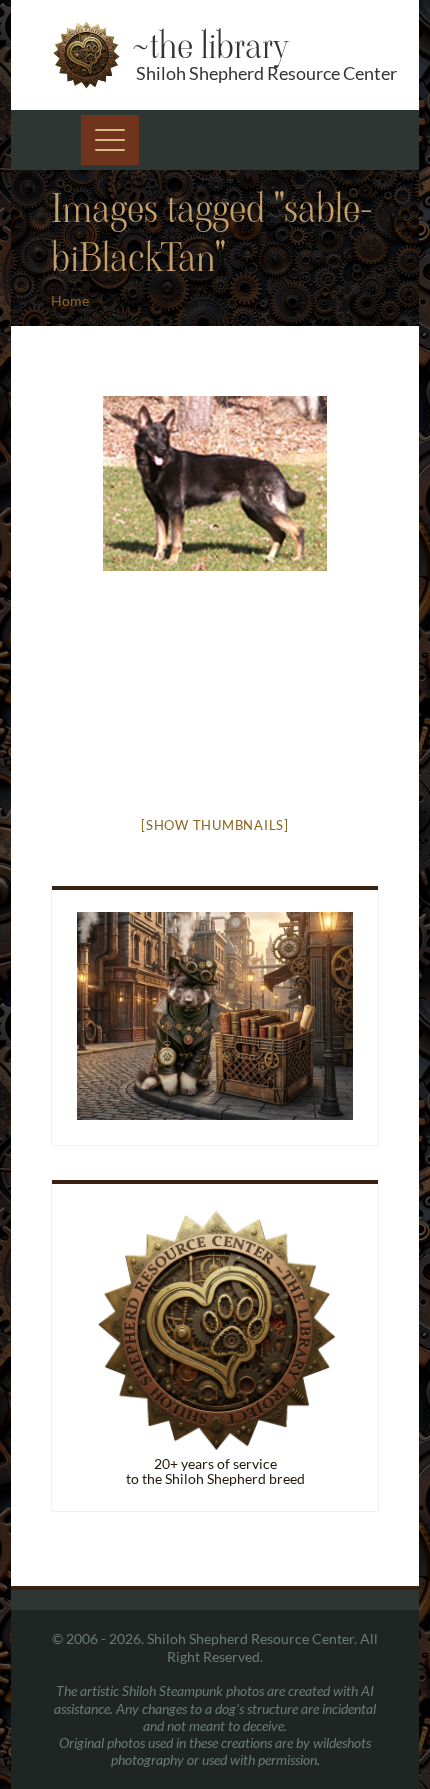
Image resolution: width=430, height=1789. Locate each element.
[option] (215, 483)
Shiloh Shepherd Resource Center (266, 73)
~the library (209, 45)
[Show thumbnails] (215, 825)
